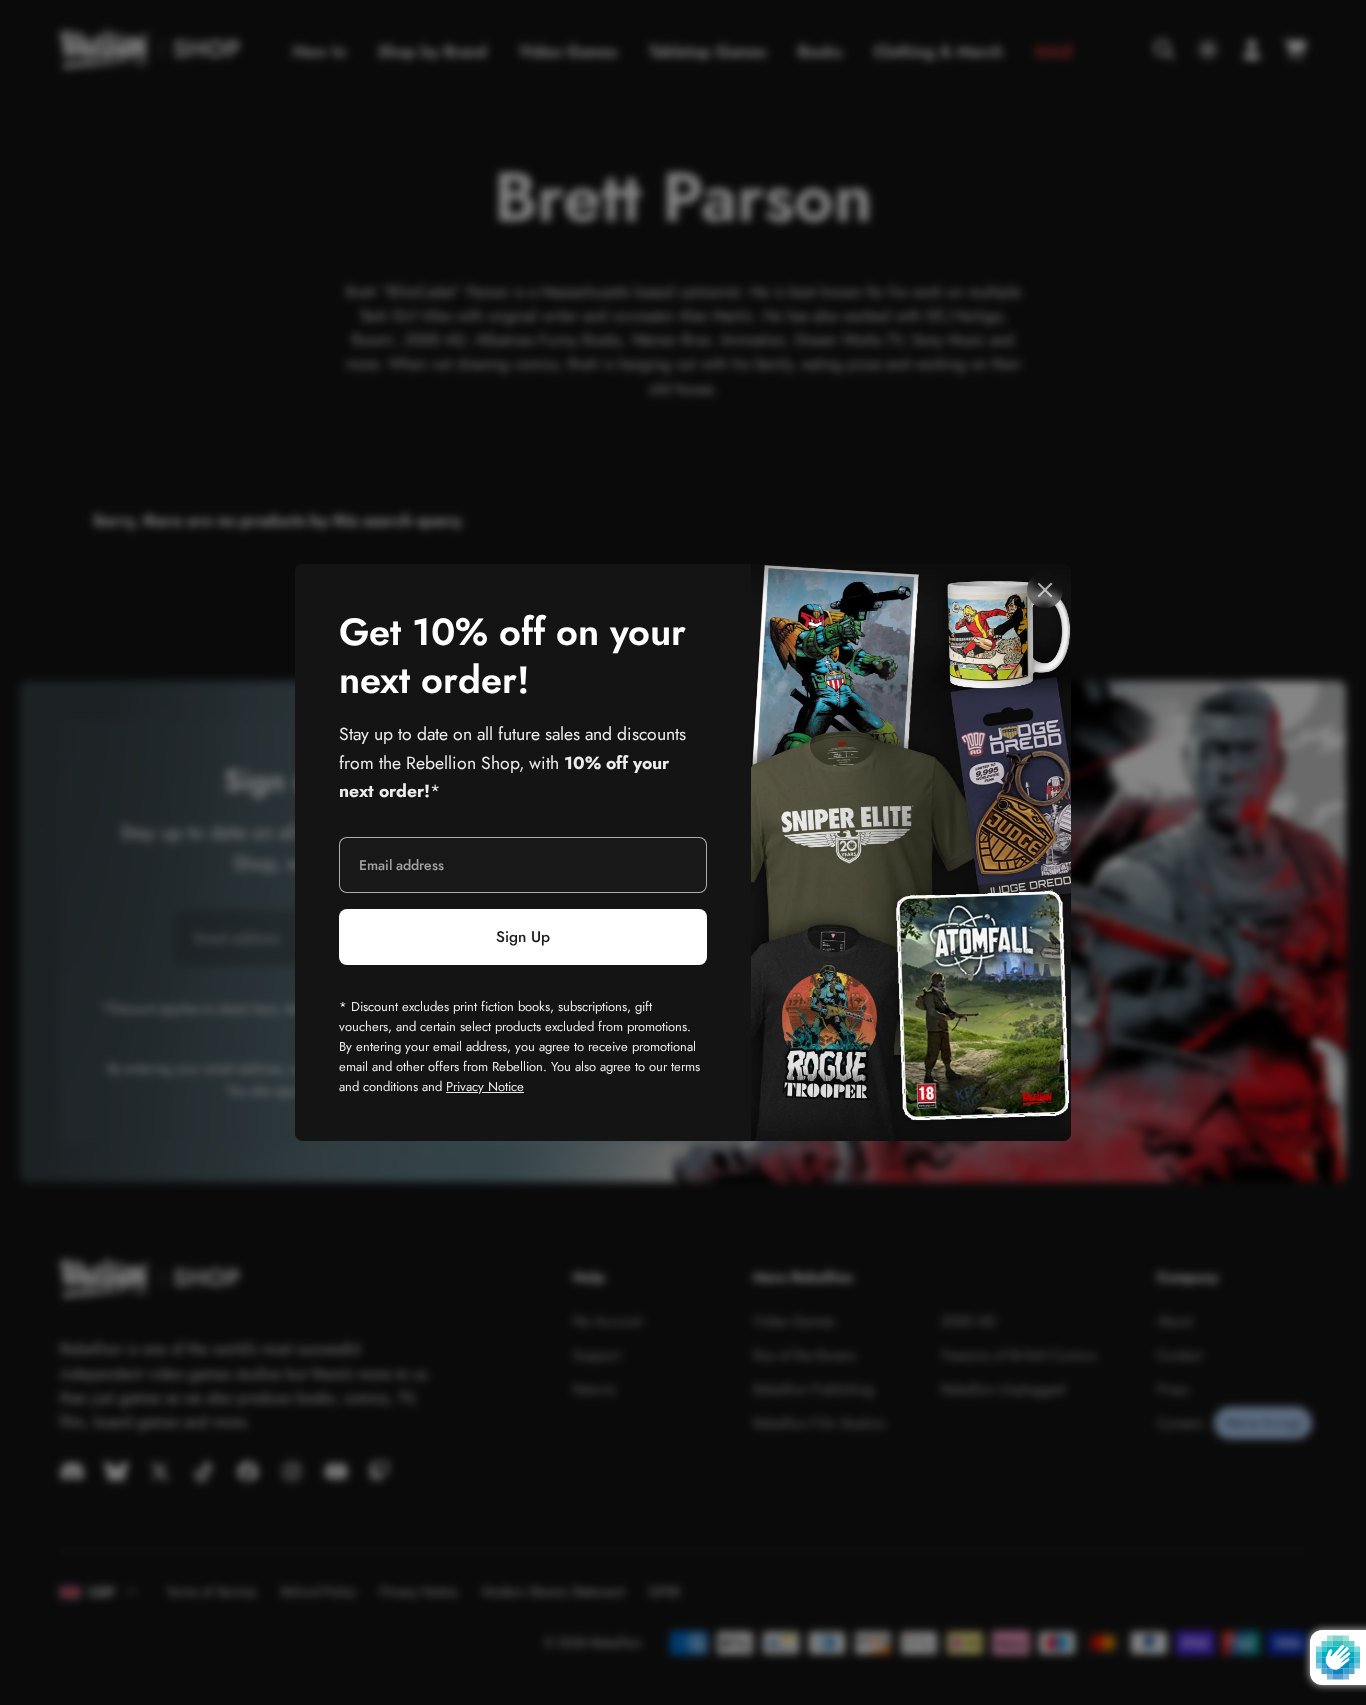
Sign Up (523, 937)
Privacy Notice (485, 1086)
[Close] (1045, 590)
